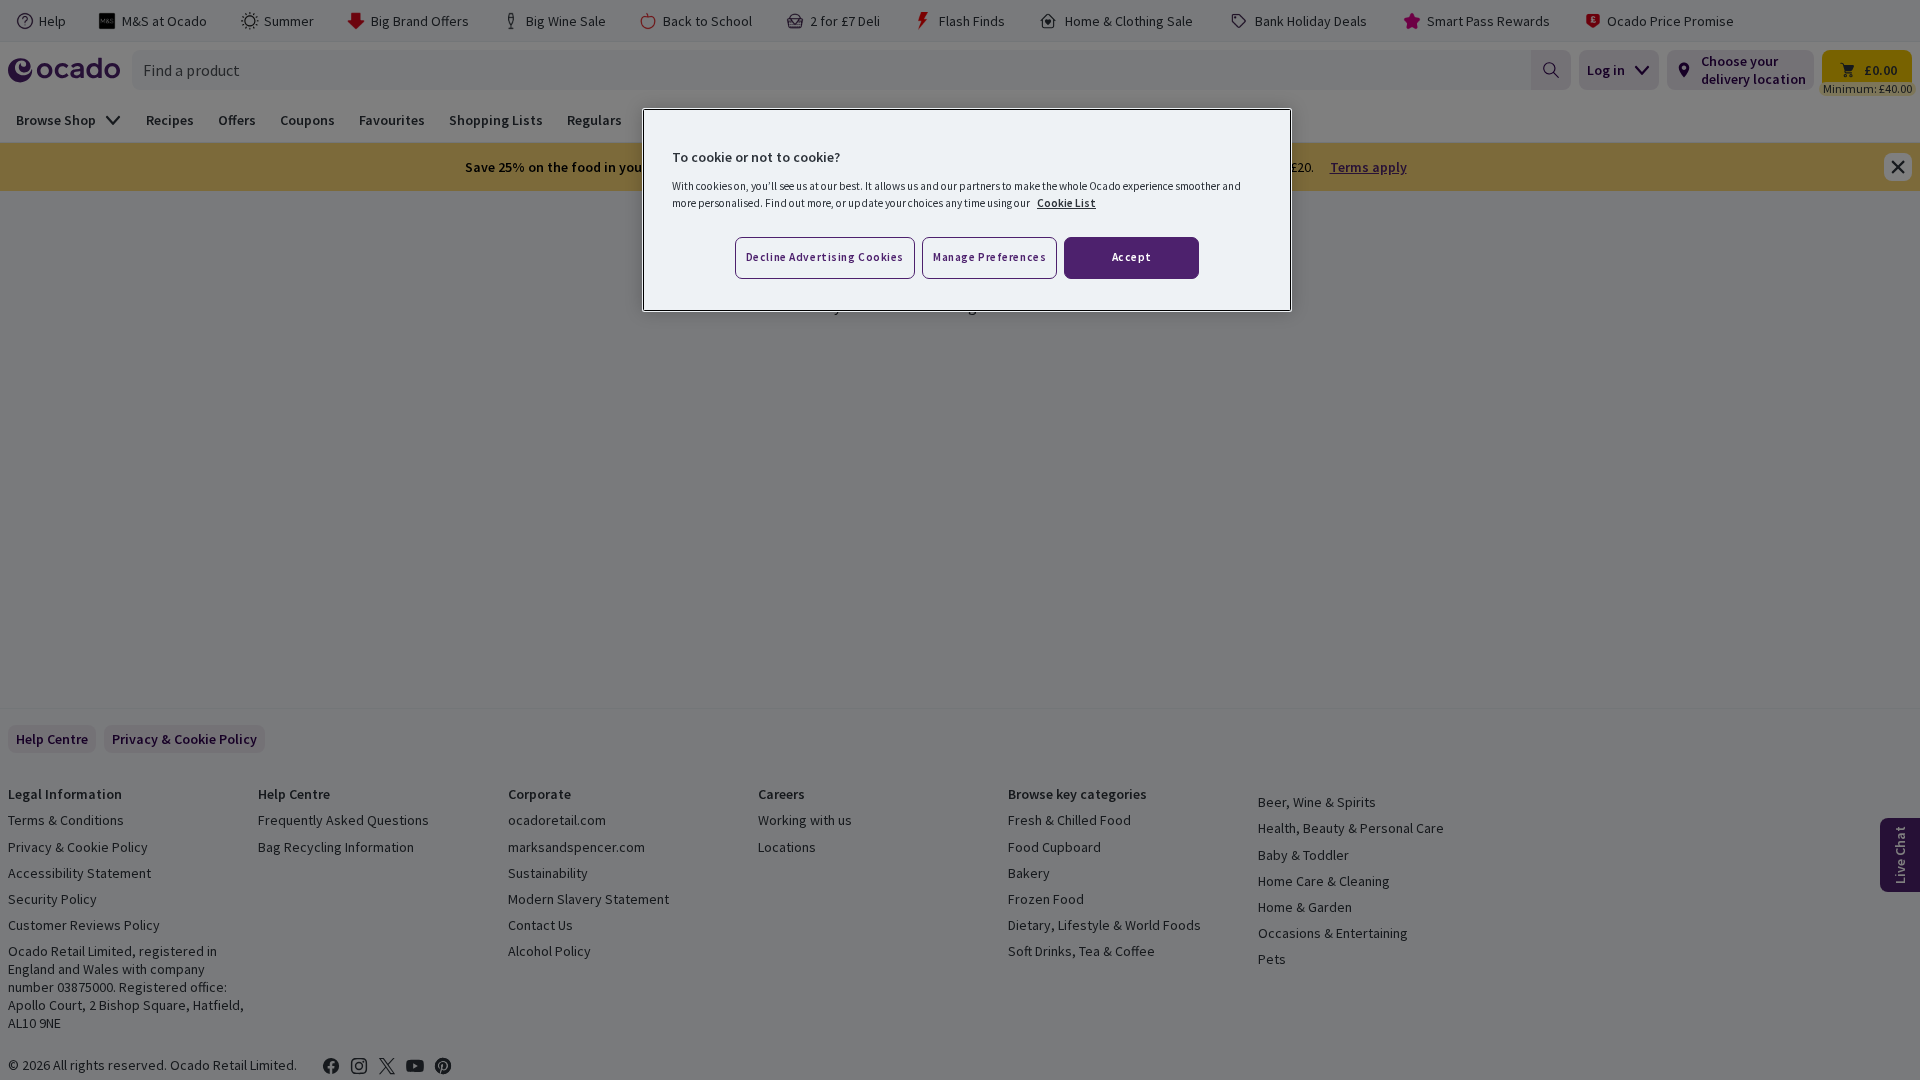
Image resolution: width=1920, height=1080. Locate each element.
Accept (1132, 257)
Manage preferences (989, 257)
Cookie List (1066, 203)
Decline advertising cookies (825, 257)
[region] (967, 210)
